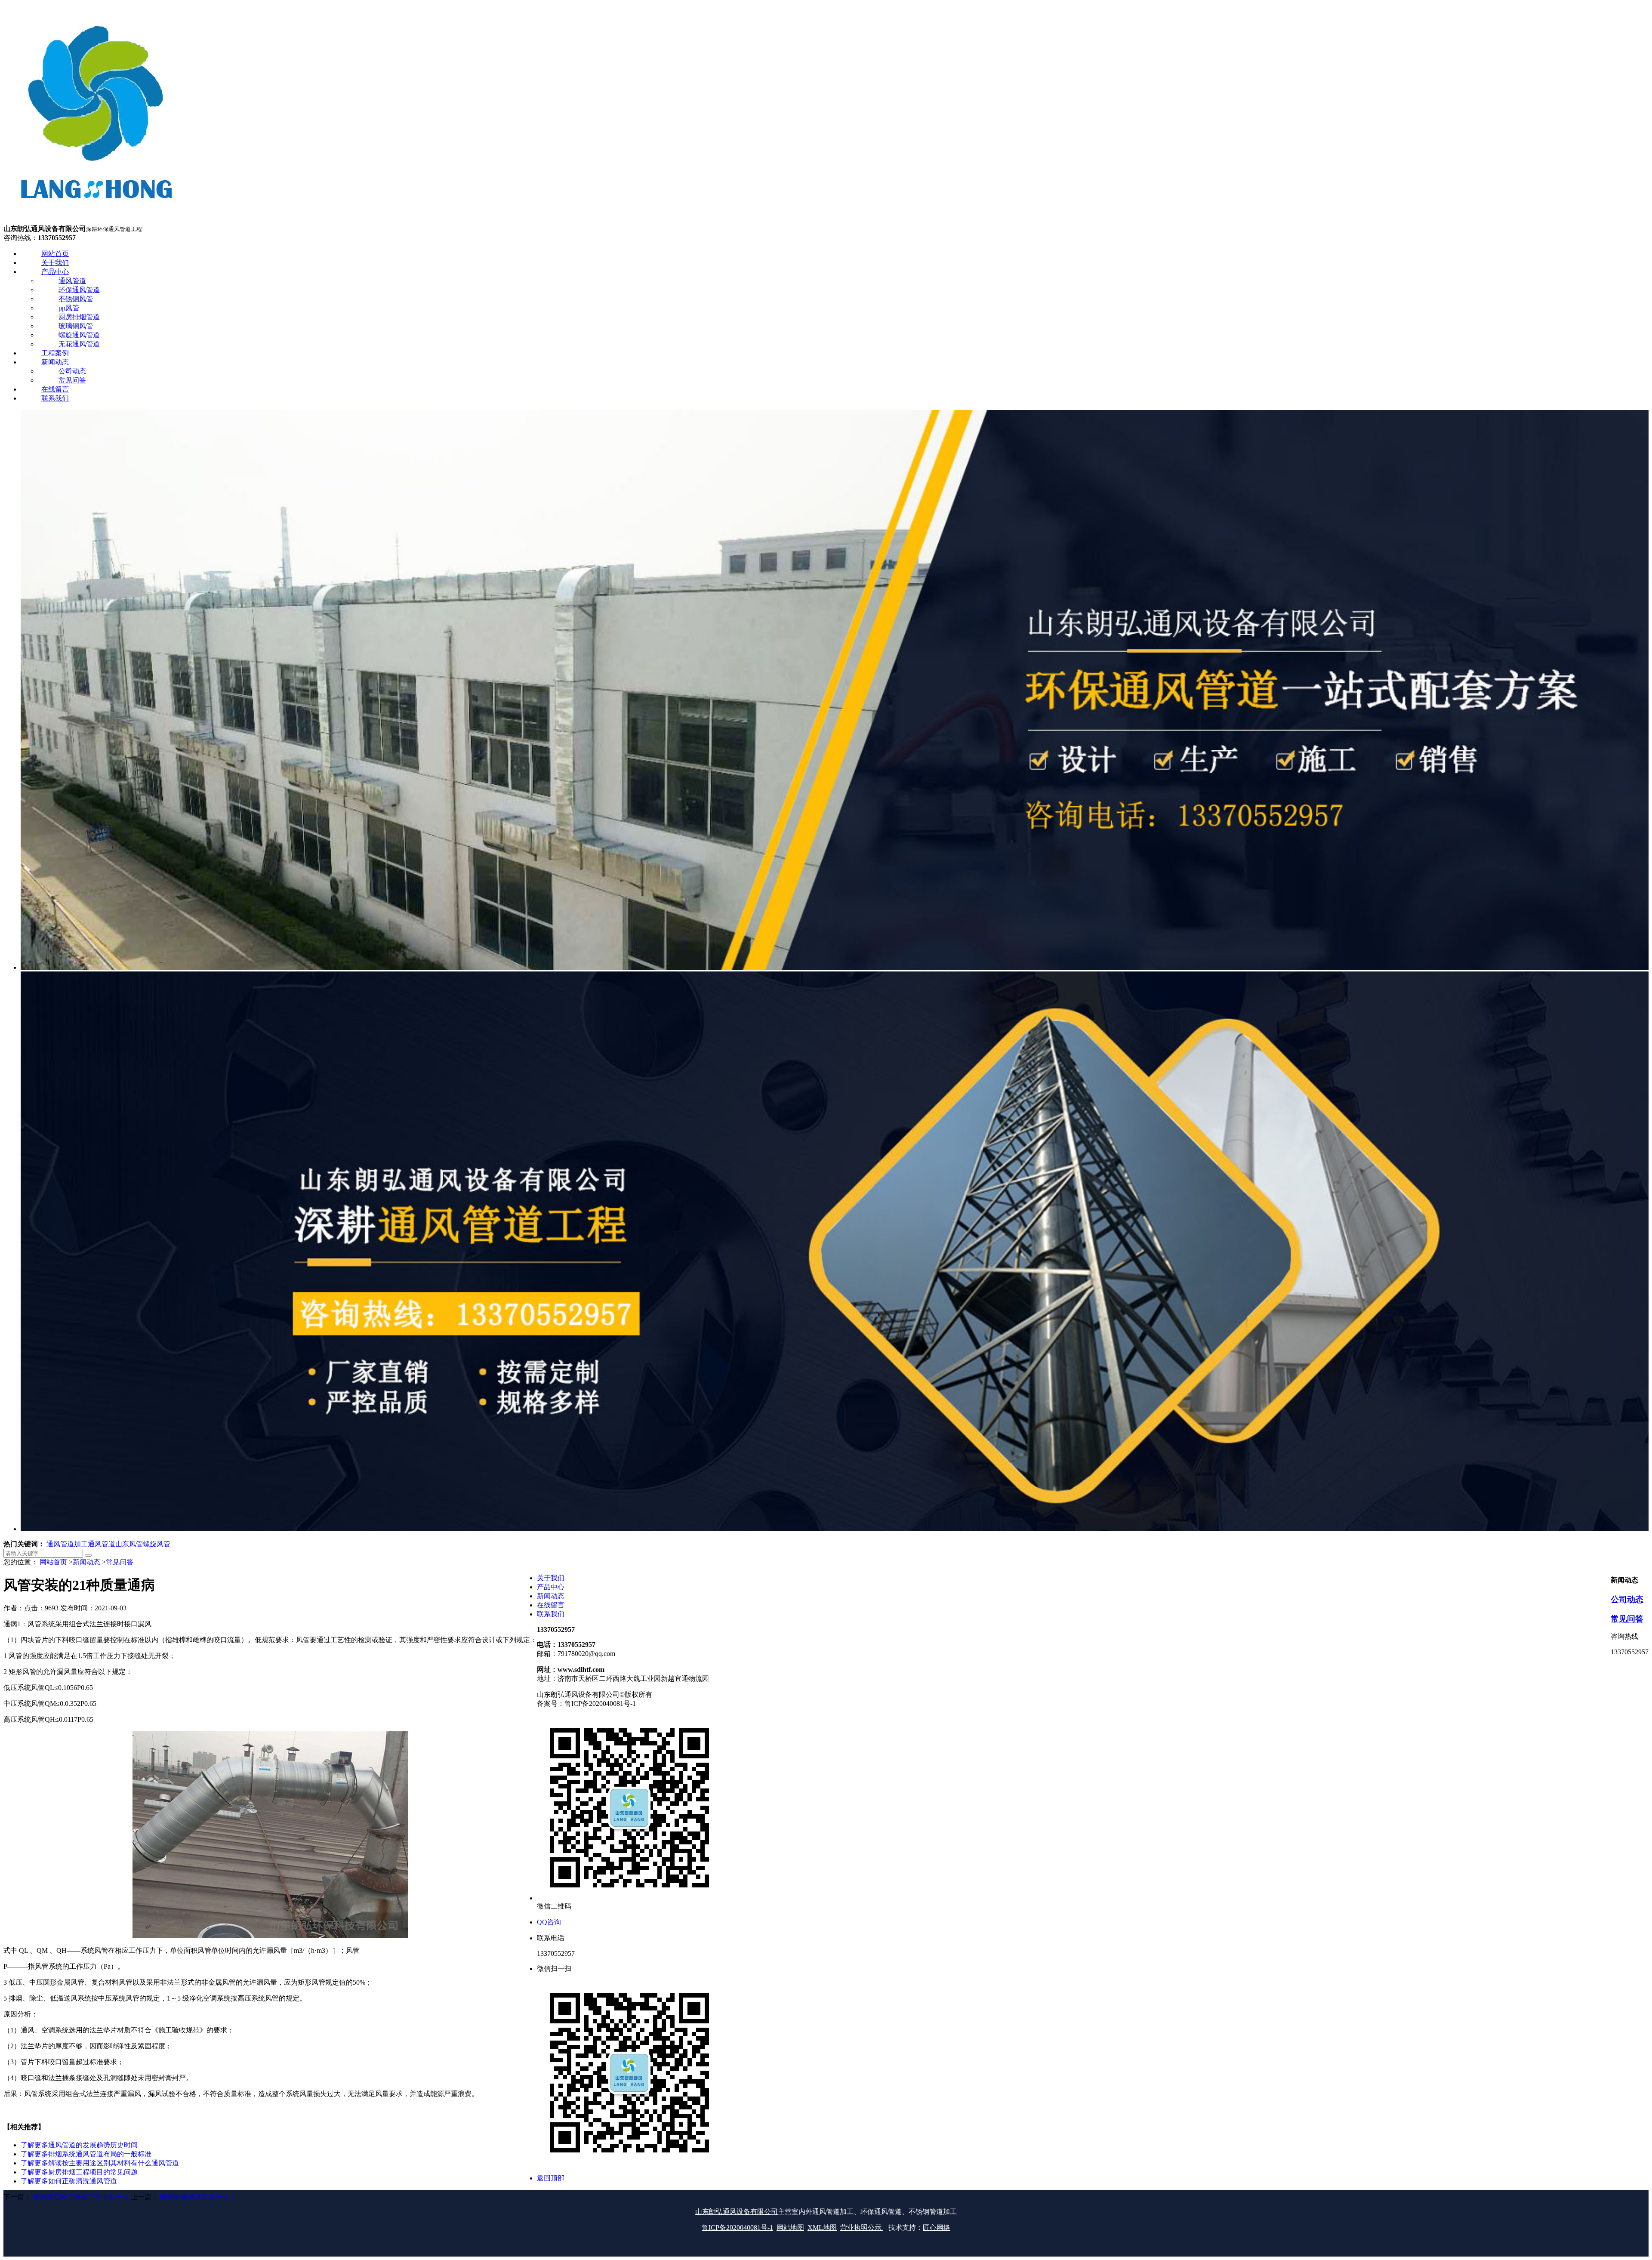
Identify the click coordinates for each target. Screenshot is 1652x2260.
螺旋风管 (157, 1544)
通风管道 (102, 1544)
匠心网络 (937, 2228)
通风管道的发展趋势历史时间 (79, 2145)
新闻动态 (86, 1562)
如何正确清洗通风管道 (69, 2181)
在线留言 (551, 1605)
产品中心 (551, 1587)
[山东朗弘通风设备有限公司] (96, 220)
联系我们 (551, 1614)
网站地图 (790, 2228)
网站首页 (53, 1562)
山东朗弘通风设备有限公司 (737, 2212)
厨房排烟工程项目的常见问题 (79, 2172)
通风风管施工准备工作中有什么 (81, 2197)
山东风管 (129, 1544)
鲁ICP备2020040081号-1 (737, 2228)
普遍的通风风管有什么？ (198, 2197)
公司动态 (1627, 1599)
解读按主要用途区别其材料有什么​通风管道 (100, 2163)
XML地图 (822, 2228)
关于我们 (551, 1578)
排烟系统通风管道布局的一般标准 (86, 2154)
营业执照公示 (862, 2228)
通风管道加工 (67, 1544)
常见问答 (120, 1562)
